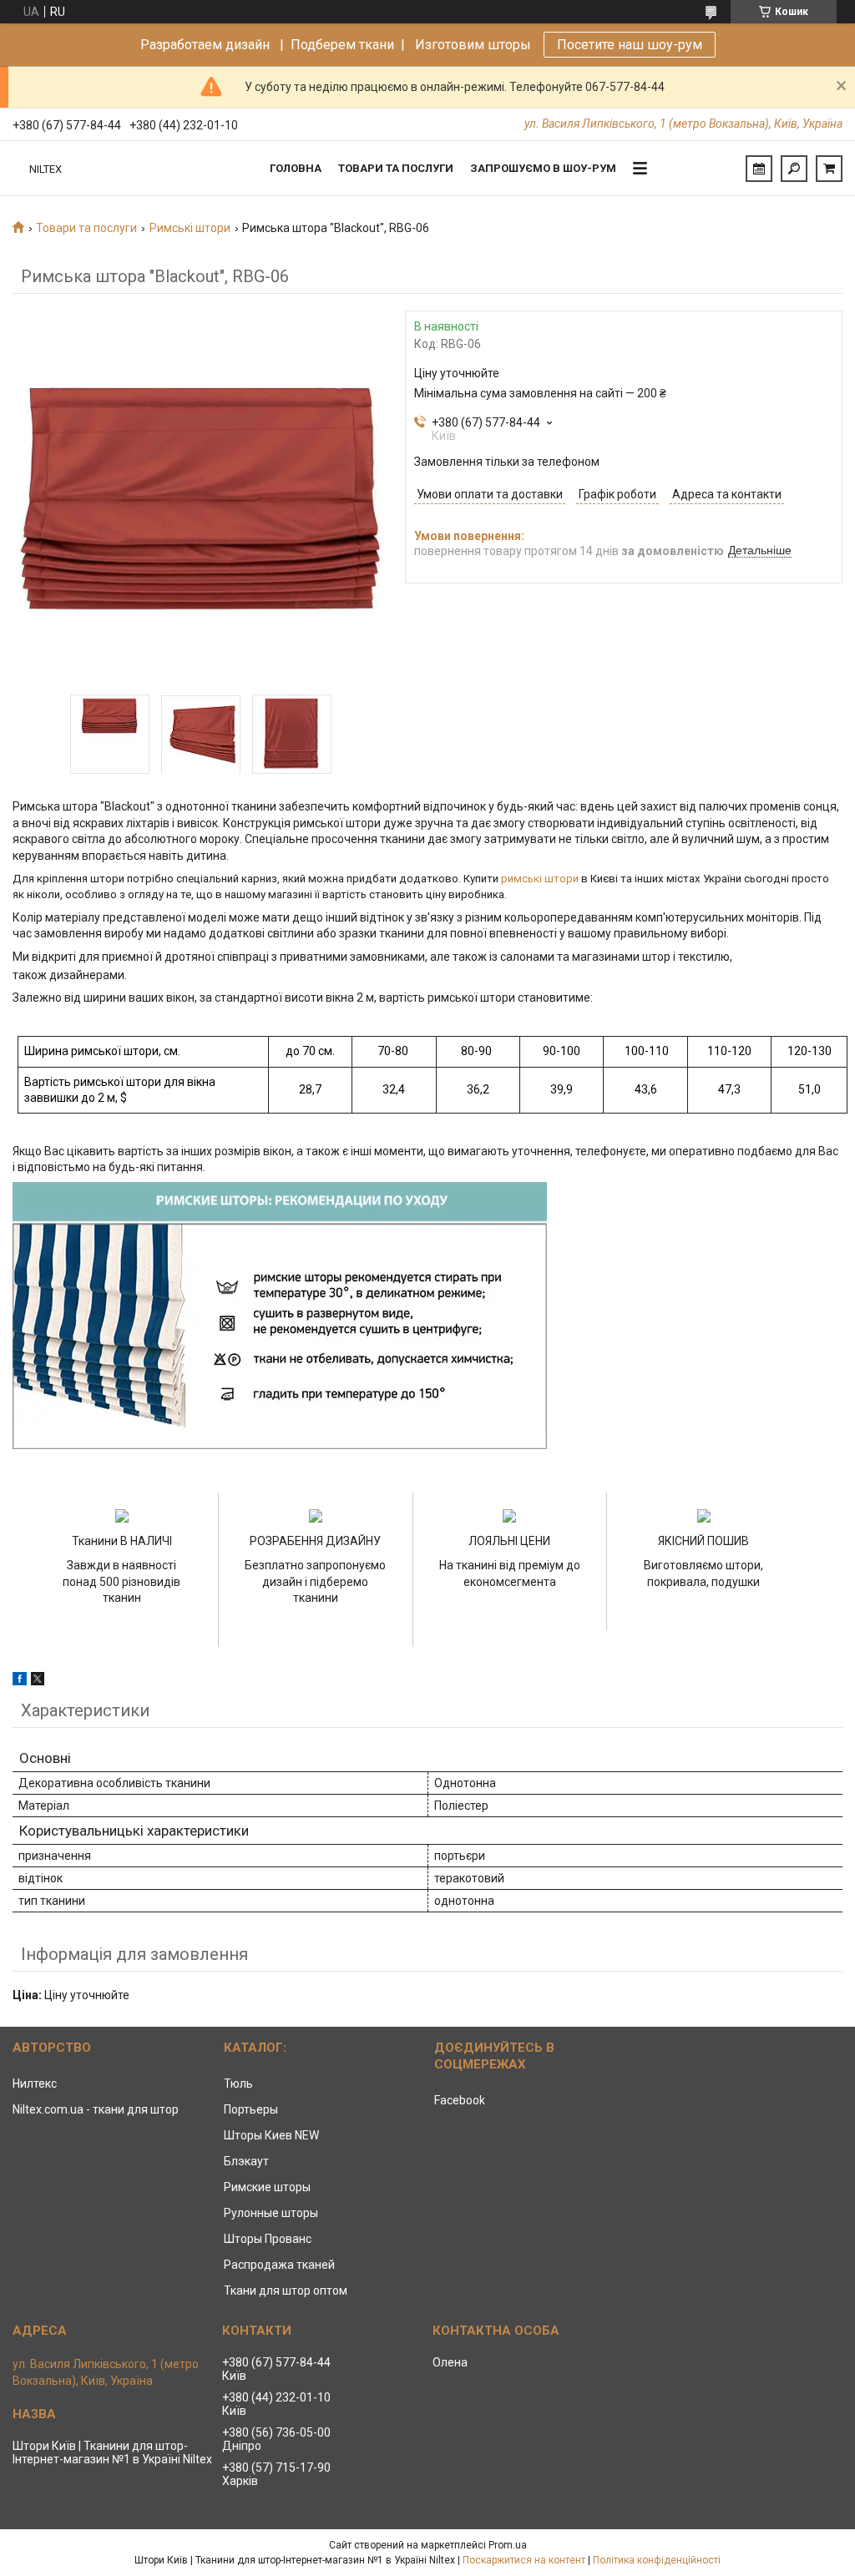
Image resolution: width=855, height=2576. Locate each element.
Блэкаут (246, 2161)
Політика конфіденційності (657, 2560)
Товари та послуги (396, 168)
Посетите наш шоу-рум (630, 45)
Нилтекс (35, 2084)
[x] (38, 1681)
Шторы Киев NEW (271, 2135)
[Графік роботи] (759, 169)
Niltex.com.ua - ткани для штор (96, 2109)
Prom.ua (508, 2545)
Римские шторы (267, 2187)
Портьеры (251, 2109)
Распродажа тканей (279, 2265)
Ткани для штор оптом (286, 2291)
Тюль (238, 2084)
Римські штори (190, 228)
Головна (296, 168)
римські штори (540, 879)
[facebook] (20, 1681)
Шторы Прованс (268, 2239)
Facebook (460, 2100)
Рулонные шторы (271, 2213)
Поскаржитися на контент (524, 2560)
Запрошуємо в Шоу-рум (543, 168)
